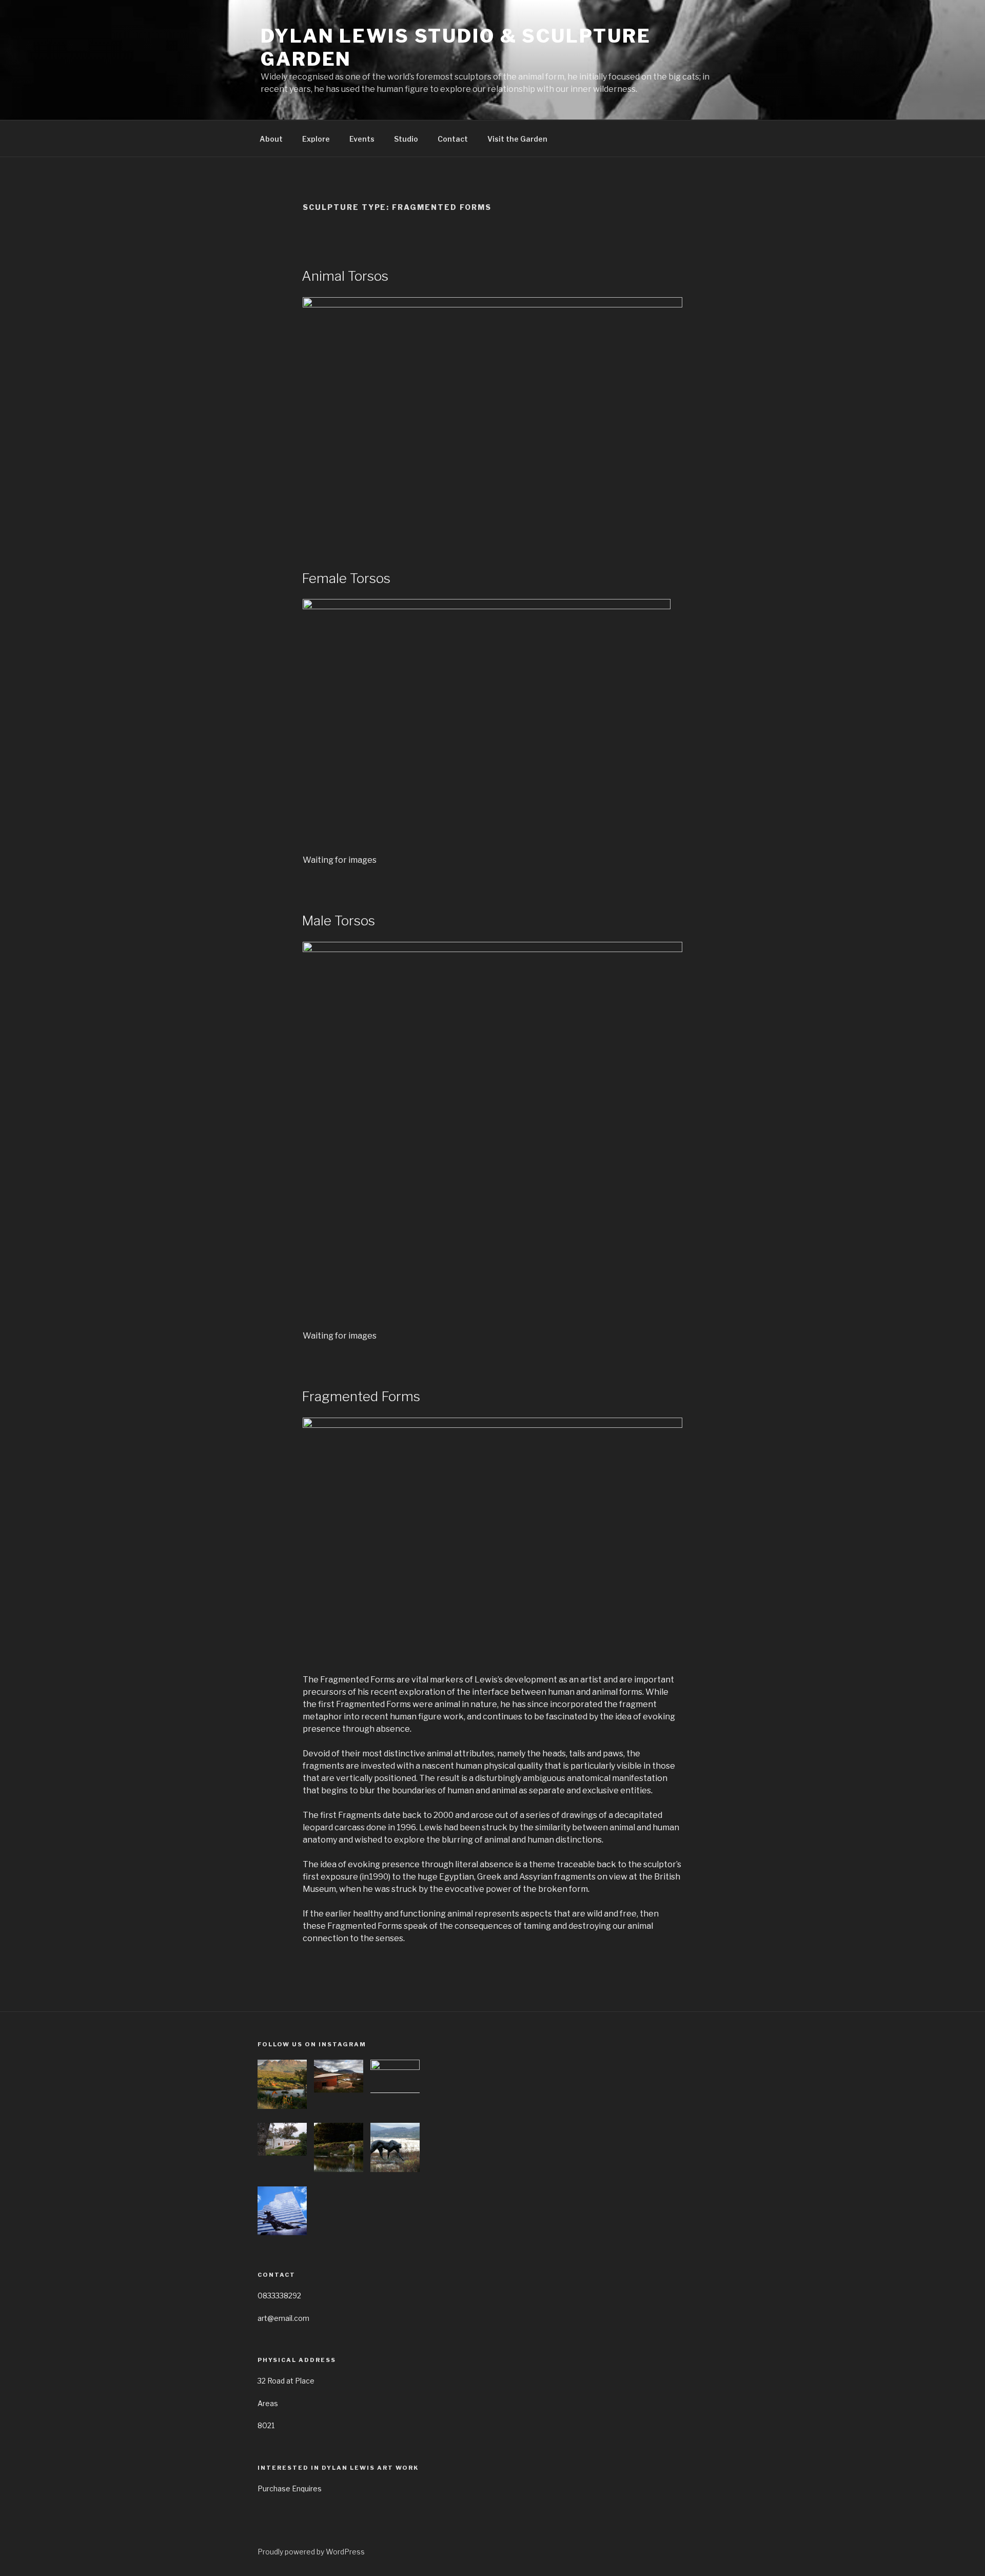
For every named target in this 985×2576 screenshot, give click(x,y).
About (271, 139)
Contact (453, 139)
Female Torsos (346, 578)
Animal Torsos (345, 276)
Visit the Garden (517, 139)
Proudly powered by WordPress (311, 2552)
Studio (406, 139)
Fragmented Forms (361, 1396)
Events (362, 139)
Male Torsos (338, 921)
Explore (316, 139)
